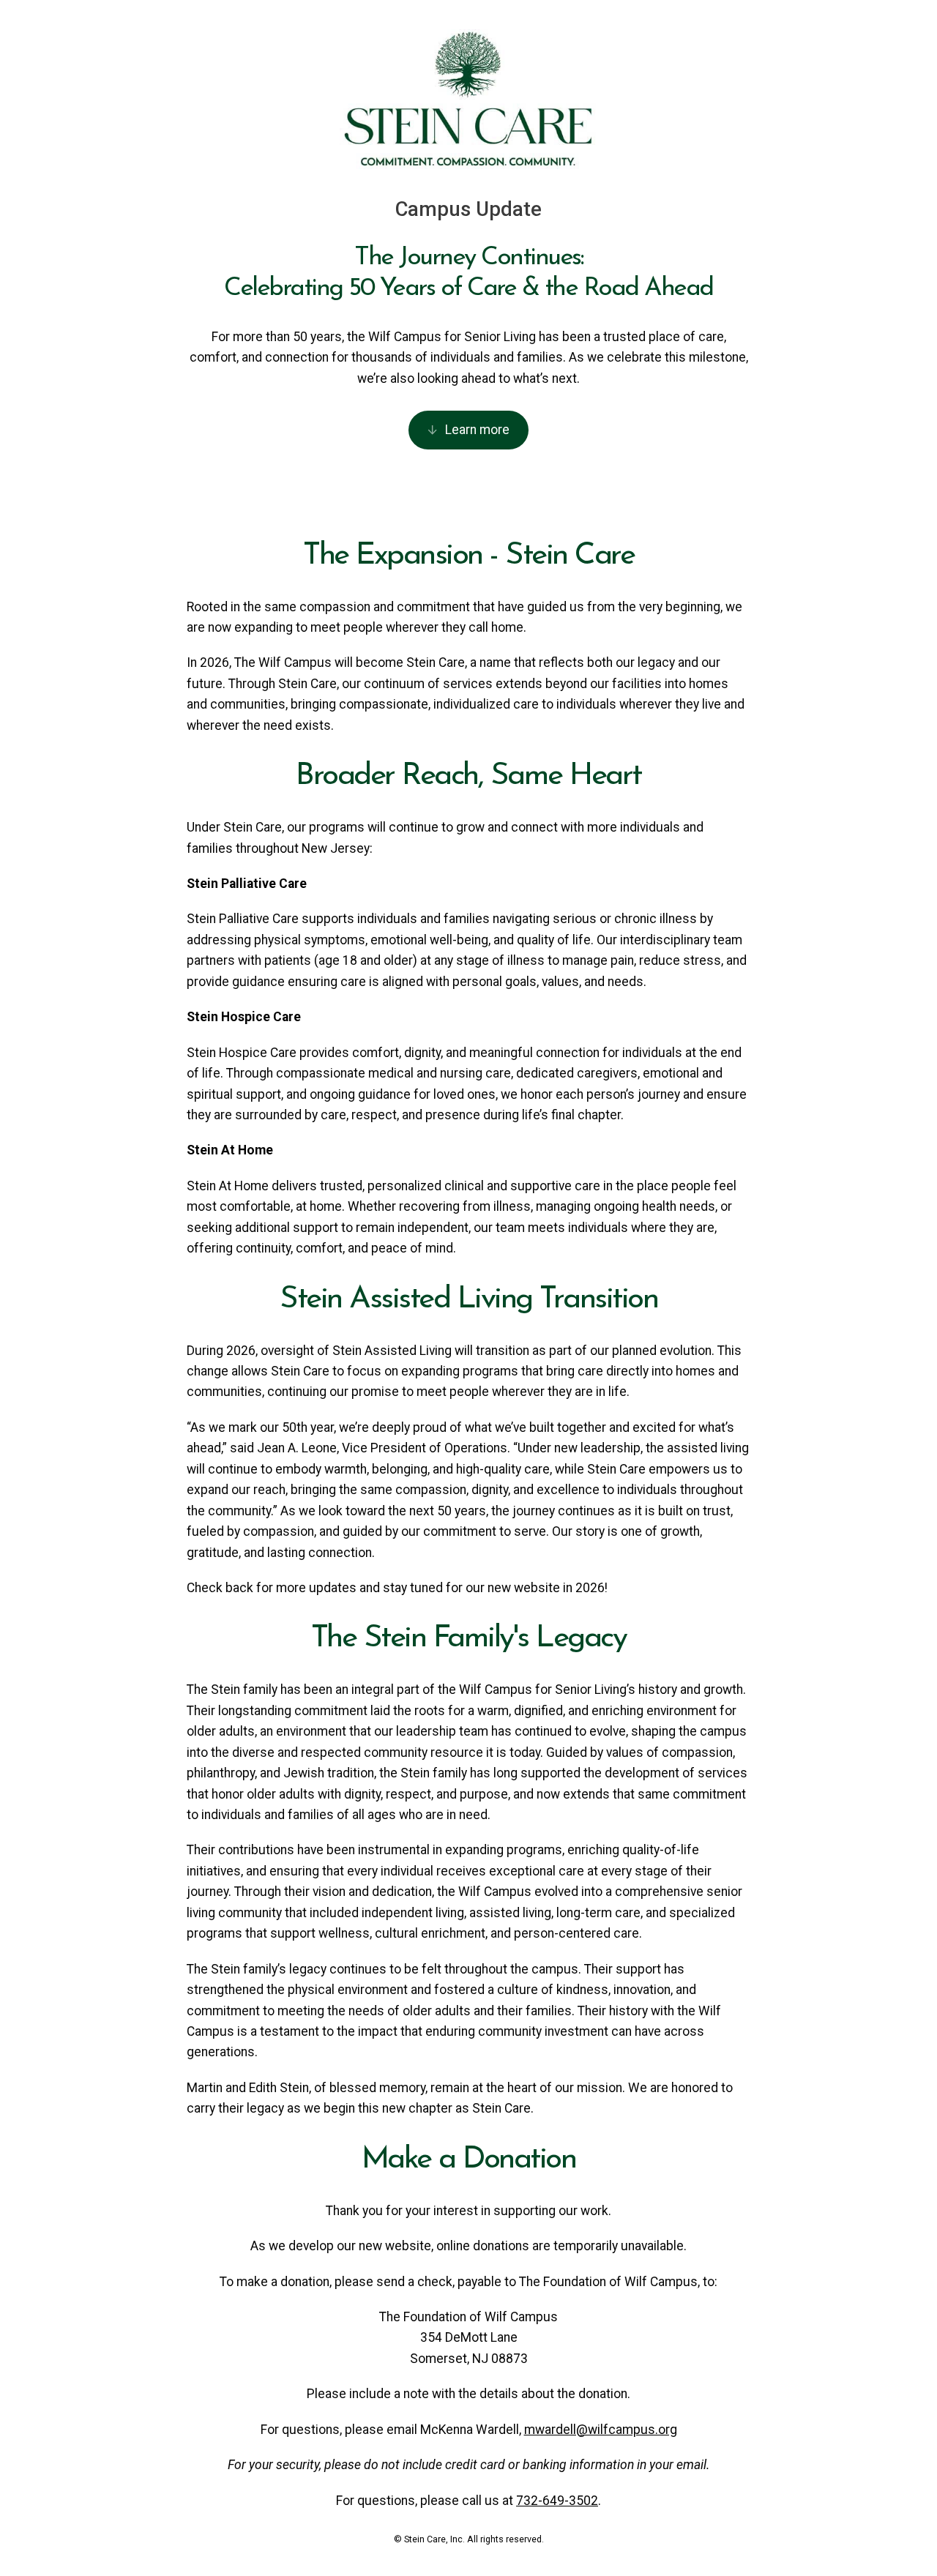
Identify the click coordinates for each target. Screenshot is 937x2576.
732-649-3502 (557, 2501)
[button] (469, 430)
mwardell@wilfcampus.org (601, 2430)
